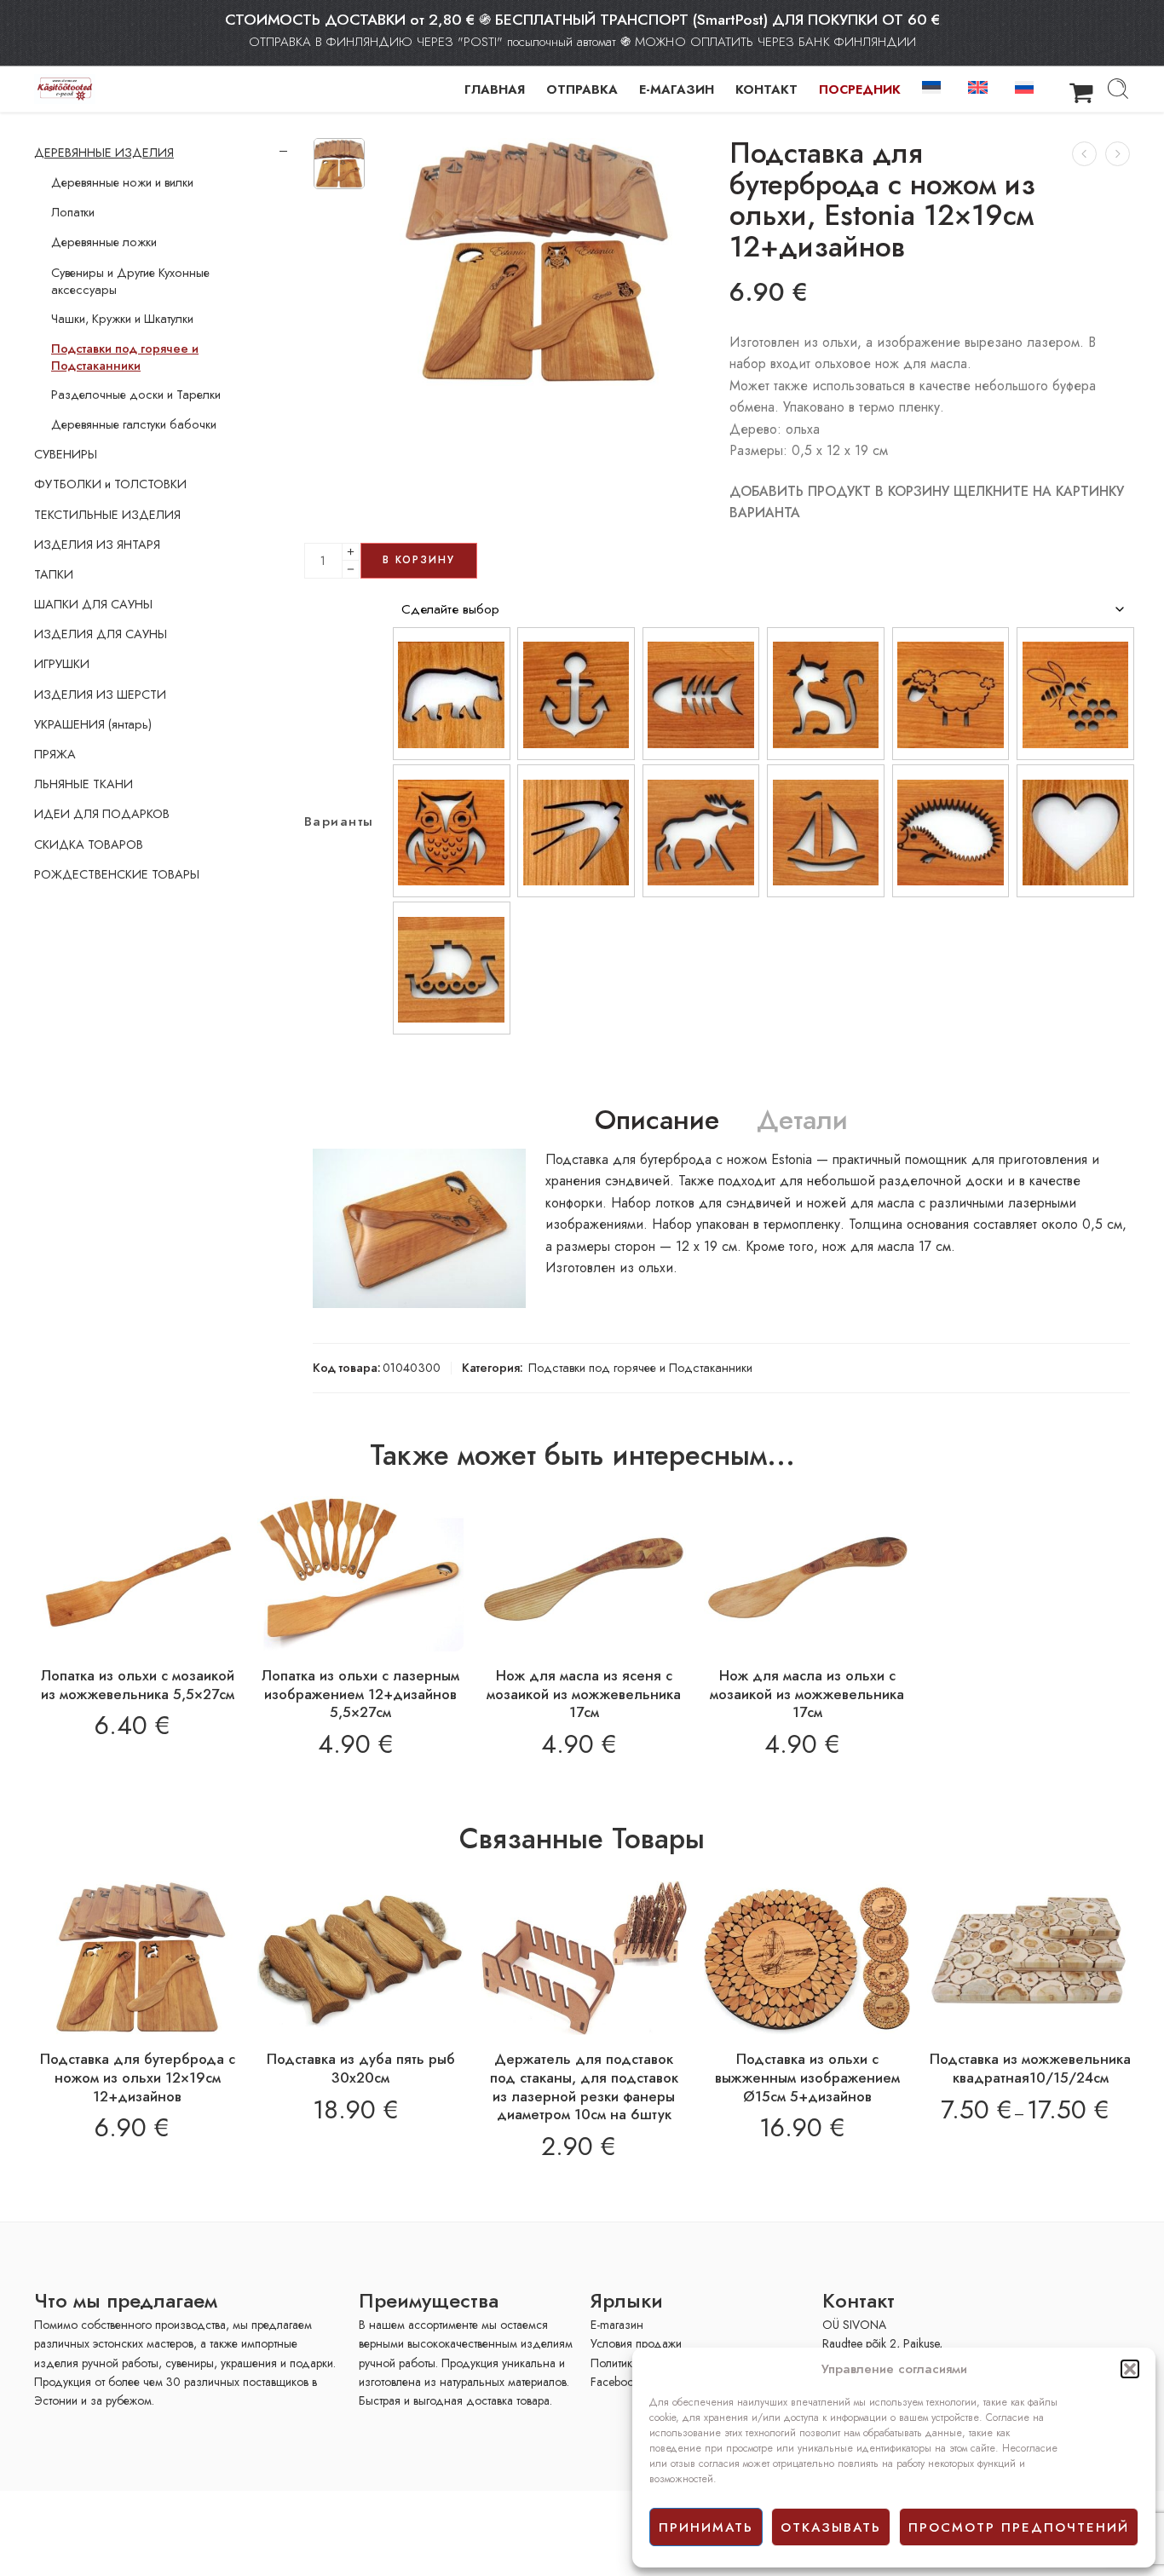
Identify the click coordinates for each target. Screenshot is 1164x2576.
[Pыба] (701, 694)
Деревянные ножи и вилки (122, 182)
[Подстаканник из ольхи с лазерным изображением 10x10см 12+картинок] (1084, 154)
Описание (657, 1121)
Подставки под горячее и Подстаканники (640, 1367)
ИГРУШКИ (62, 664)
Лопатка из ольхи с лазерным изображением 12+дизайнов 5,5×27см (360, 1694)
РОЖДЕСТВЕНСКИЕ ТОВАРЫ (117, 874)
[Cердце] (1075, 831)
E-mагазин (617, 2325)
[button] (1130, 2369)
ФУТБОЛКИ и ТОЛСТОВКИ (110, 484)
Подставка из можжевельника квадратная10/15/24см (1030, 2068)
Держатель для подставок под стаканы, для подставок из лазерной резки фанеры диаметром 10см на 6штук (584, 2086)
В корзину (419, 560)
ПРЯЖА (55, 754)
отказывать (831, 2527)
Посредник (860, 89)
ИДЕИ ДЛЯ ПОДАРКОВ (102, 814)
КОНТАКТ (766, 89)
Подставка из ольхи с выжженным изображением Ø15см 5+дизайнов (807, 2077)
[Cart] (1081, 89)
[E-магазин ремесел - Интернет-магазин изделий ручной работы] (65, 89)
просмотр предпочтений (1019, 2527)
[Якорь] (576, 694)
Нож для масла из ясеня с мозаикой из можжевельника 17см (584, 1694)
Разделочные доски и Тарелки (136, 395)
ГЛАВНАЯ (495, 89)
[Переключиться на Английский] (981, 86)
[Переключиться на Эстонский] (935, 86)
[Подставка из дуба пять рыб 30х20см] (360, 1958)
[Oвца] (951, 694)
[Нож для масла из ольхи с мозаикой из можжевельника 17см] (807, 1574)
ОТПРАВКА (582, 89)
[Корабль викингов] (452, 968)
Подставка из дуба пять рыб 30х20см (361, 2068)
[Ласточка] (576, 831)
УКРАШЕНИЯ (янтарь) (93, 724)
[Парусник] (826, 831)
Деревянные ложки (104, 242)
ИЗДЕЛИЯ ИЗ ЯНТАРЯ (97, 545)
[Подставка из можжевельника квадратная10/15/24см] (1030, 1958)
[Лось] (701, 831)
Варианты (339, 822)
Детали (802, 1121)
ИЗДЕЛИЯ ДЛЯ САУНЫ (101, 634)
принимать (706, 2527)
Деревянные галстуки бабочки (134, 424)
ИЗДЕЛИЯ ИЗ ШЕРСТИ (100, 694)
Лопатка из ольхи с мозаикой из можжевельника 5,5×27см (138, 1685)
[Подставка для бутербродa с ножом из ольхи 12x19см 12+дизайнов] (1118, 154)
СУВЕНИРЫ (66, 454)
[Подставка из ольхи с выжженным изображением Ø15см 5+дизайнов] (807, 1958)
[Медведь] (452, 694)
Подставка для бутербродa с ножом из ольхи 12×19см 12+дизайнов (138, 2077)
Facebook (615, 2382)
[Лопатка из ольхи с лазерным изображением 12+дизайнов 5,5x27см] (360, 1574)
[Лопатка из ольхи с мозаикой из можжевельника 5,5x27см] (137, 1574)
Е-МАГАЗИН (677, 89)
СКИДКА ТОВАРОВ (89, 844)
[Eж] (951, 831)
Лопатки (73, 212)
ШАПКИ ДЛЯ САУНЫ (93, 604)
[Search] (1118, 89)
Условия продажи (636, 2343)
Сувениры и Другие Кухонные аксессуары (130, 281)
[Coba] (452, 831)
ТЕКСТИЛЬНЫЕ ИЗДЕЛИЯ (107, 515)
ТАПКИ (54, 574)
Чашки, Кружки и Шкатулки (122, 319)
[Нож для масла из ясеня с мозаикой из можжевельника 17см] (584, 1574)
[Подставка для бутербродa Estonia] (339, 164)
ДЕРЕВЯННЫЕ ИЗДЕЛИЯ (104, 153)
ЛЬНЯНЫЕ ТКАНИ (84, 784)
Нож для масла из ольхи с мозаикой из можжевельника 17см (807, 1694)
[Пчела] (1075, 694)
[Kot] (826, 694)
